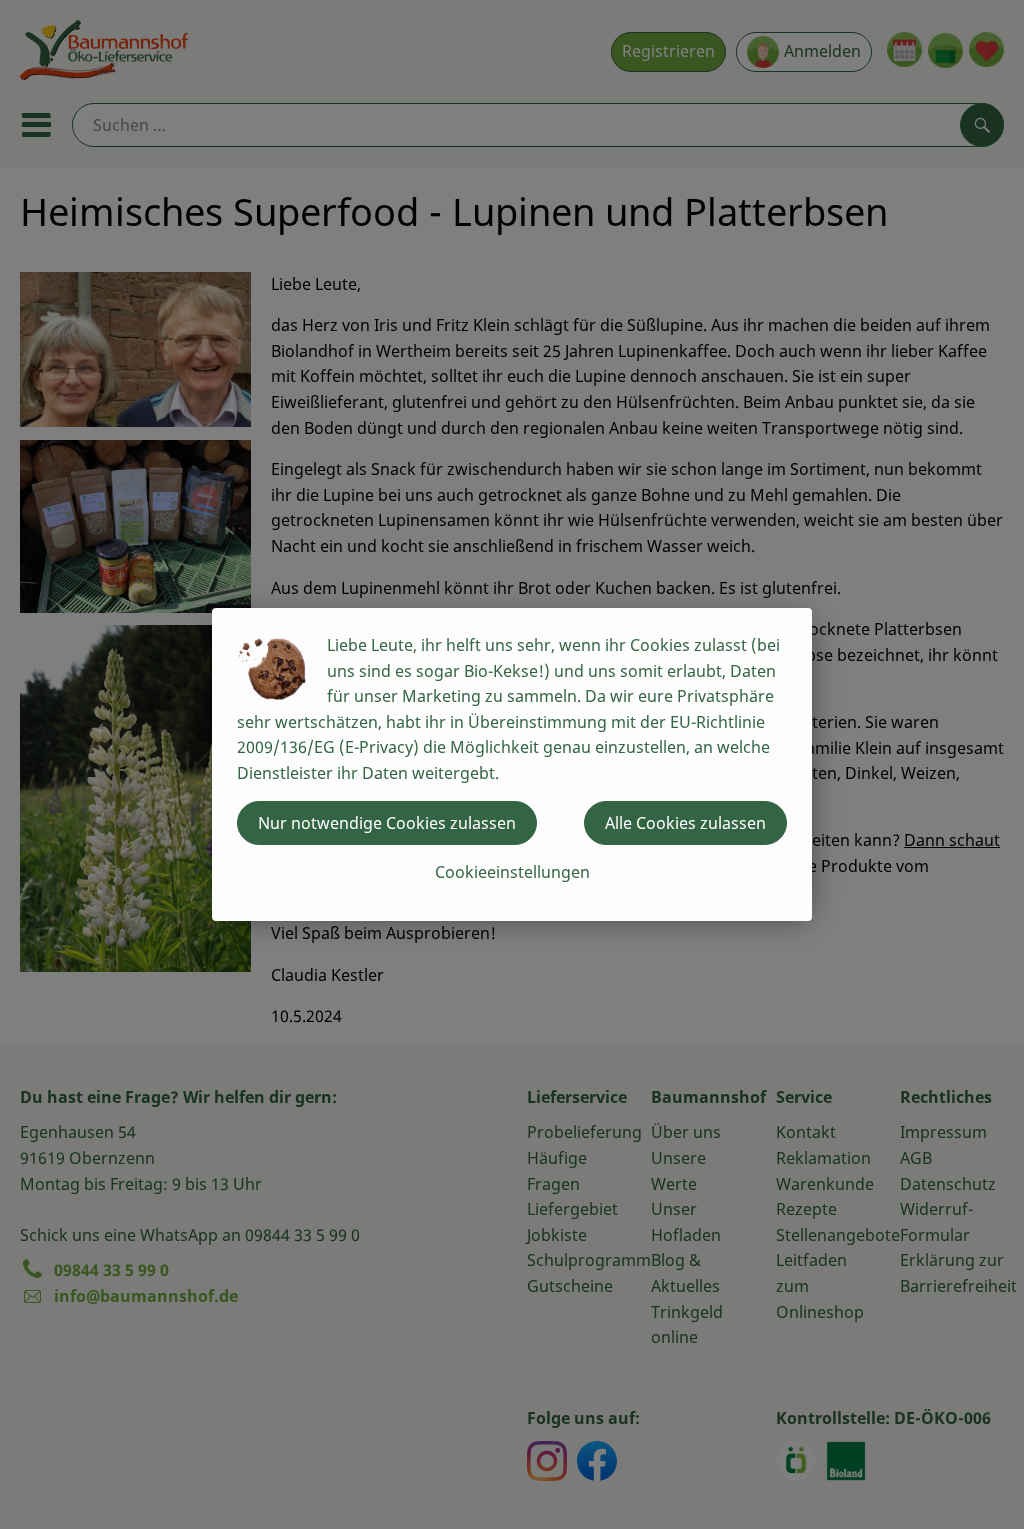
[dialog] (512, 764)
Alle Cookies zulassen (685, 823)
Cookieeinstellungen (512, 872)
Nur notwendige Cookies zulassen (387, 823)
